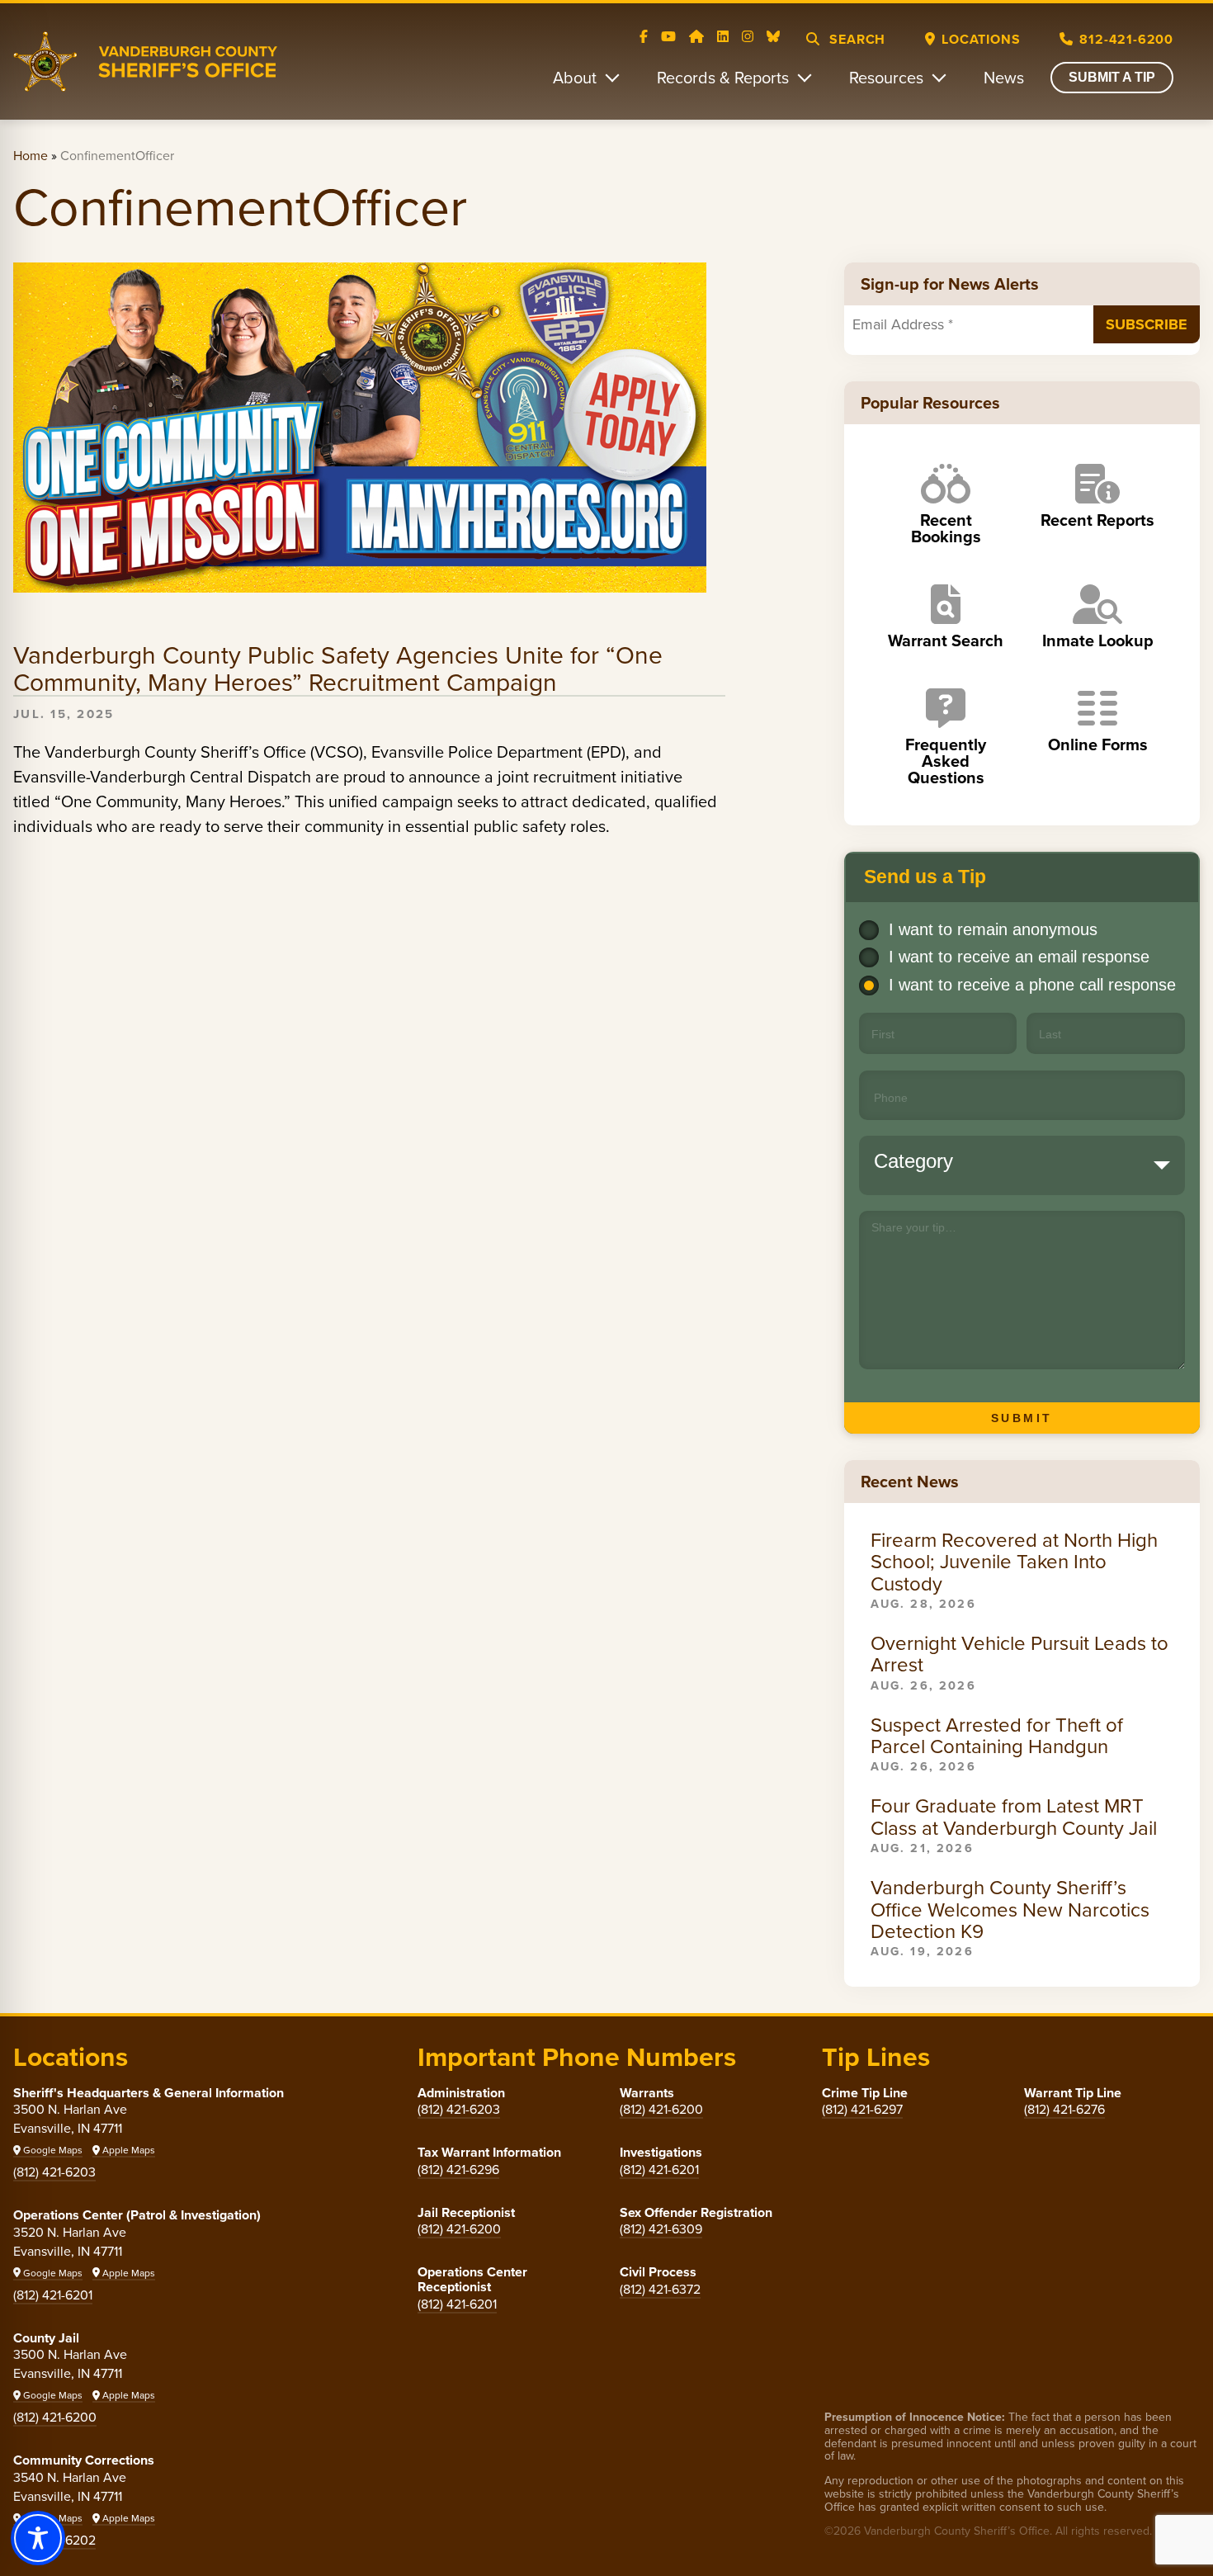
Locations (981, 39)
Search (856, 39)
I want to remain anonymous (993, 929)
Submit (1022, 1418)
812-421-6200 (1126, 39)
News (1004, 78)
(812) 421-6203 (54, 2172)
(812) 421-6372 (660, 2289)
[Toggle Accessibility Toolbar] (38, 2538)
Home (31, 156)
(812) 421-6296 (458, 2170)
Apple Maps (127, 2150)
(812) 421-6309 (661, 2229)
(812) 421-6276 (1064, 2109)
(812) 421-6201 (53, 2295)
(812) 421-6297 (862, 2109)
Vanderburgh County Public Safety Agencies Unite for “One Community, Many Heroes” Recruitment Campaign (338, 669)
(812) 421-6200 (55, 2417)
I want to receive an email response (1019, 957)
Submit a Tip (1112, 77)
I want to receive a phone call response (1032, 985)
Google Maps (52, 2150)
